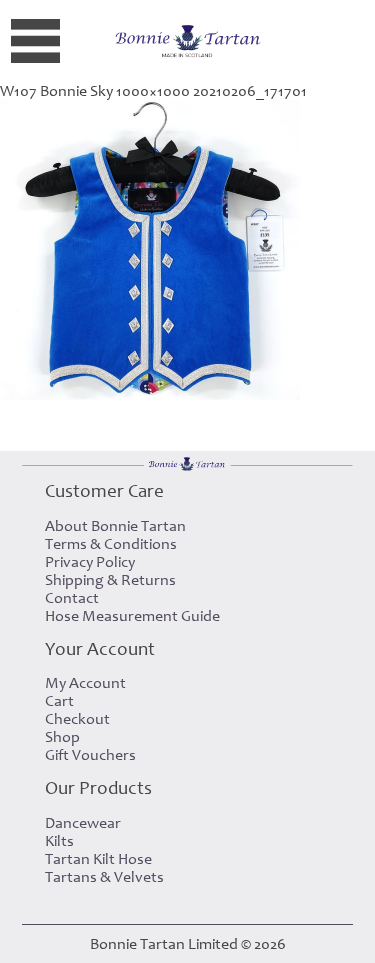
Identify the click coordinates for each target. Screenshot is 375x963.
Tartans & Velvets (104, 877)
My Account (85, 683)
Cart (59, 701)
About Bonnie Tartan (115, 526)
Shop (62, 737)
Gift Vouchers (90, 755)
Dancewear (83, 823)
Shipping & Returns (110, 580)
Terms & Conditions (111, 544)
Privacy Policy (90, 562)
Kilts (59, 841)
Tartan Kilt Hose (98, 859)
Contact (72, 598)
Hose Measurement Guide (132, 616)
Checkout (77, 719)
